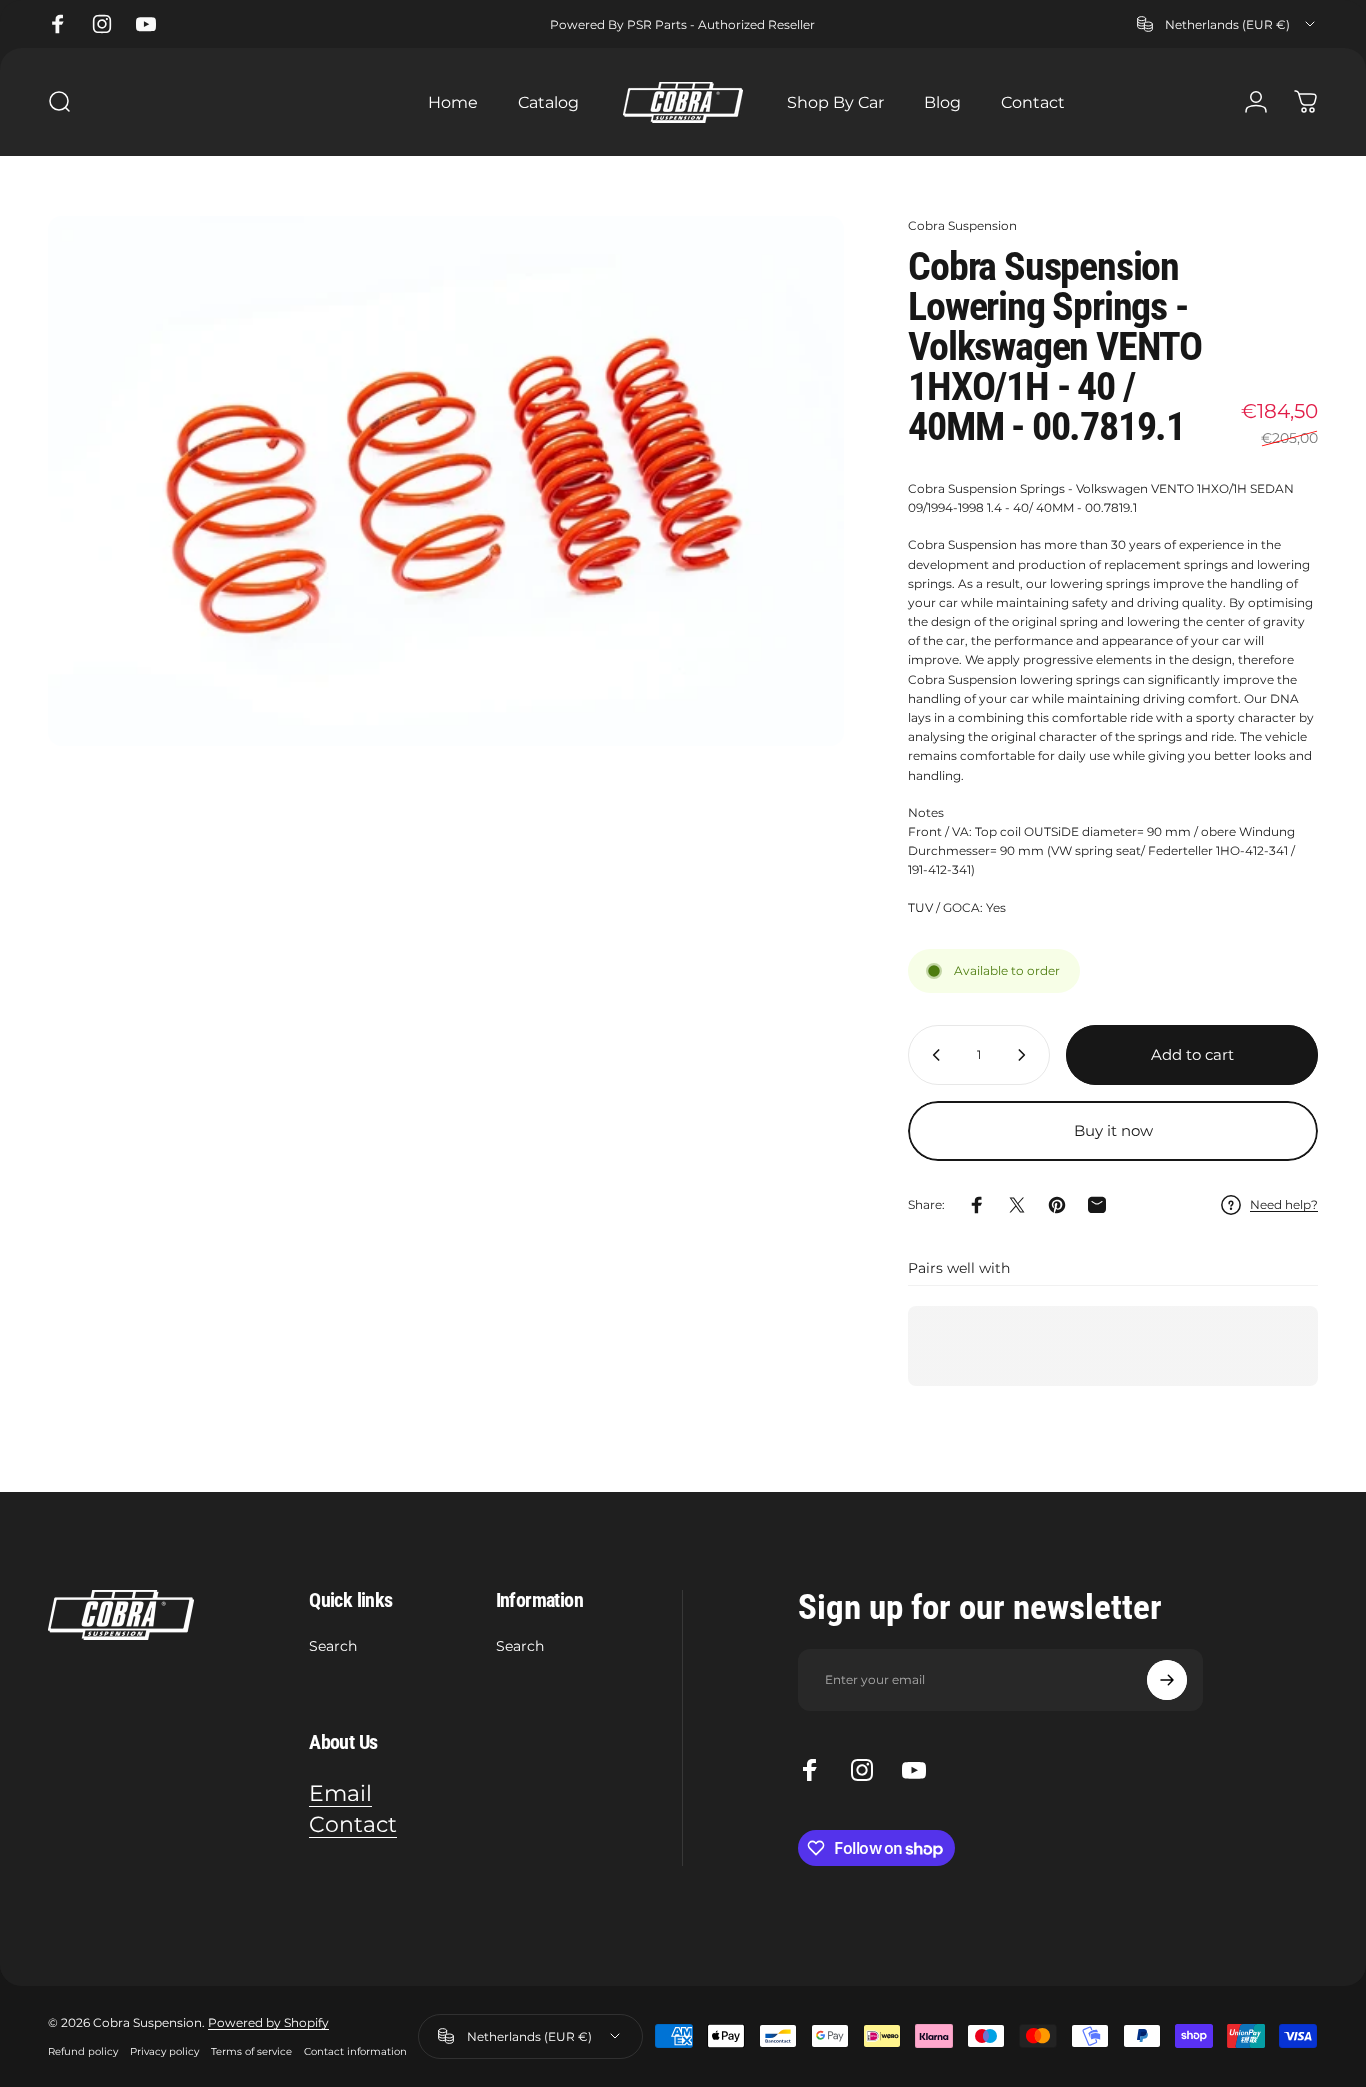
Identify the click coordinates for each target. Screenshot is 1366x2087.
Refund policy (83, 2051)
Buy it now (1113, 1130)
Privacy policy (164, 2051)
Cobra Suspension (962, 225)
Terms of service (251, 2051)
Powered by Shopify (268, 2022)
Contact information (355, 2051)
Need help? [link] (1284, 1204)
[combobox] (1227, 24)
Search (333, 1646)
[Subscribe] (1167, 1680)
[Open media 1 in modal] (446, 481)
